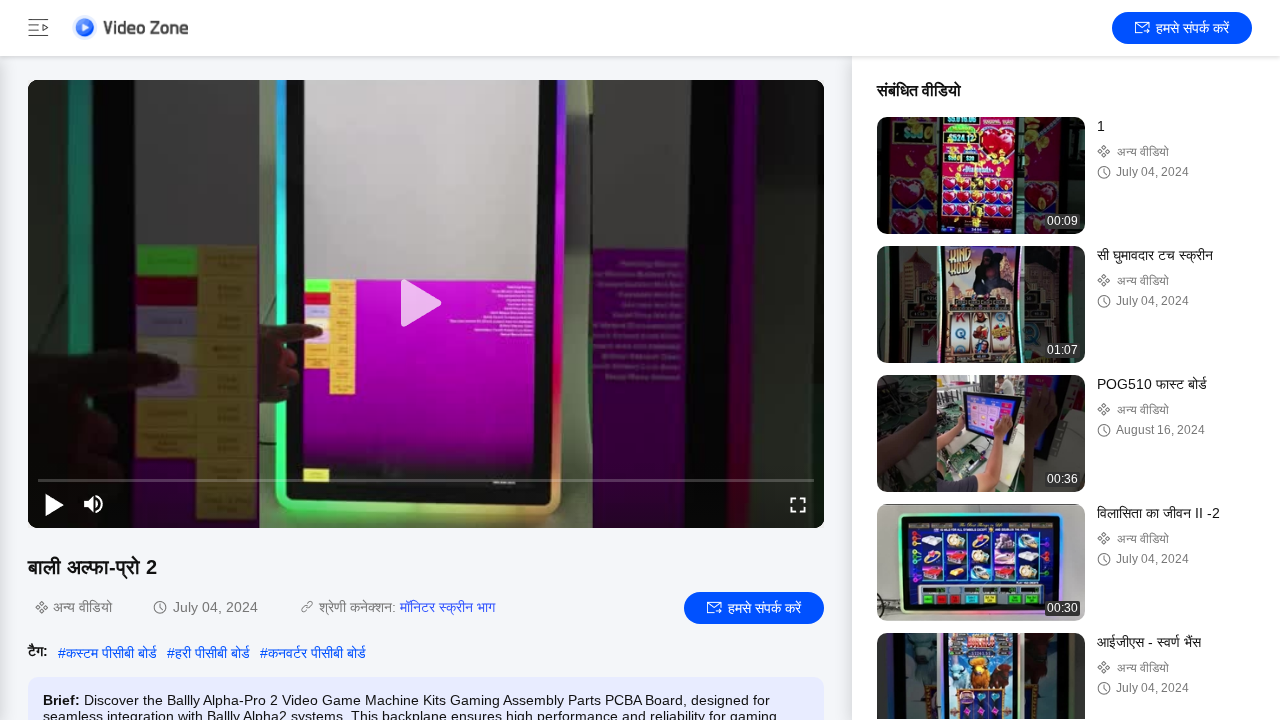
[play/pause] (54, 504)
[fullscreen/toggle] (798, 504)
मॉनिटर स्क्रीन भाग (447, 607)
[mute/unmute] (94, 504)
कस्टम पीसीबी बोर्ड (111, 653)
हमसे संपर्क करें (1192, 28)
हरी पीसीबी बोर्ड (212, 653)
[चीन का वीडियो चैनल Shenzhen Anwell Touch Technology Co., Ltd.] (130, 27)
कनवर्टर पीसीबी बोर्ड (317, 653)
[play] (426, 304)
